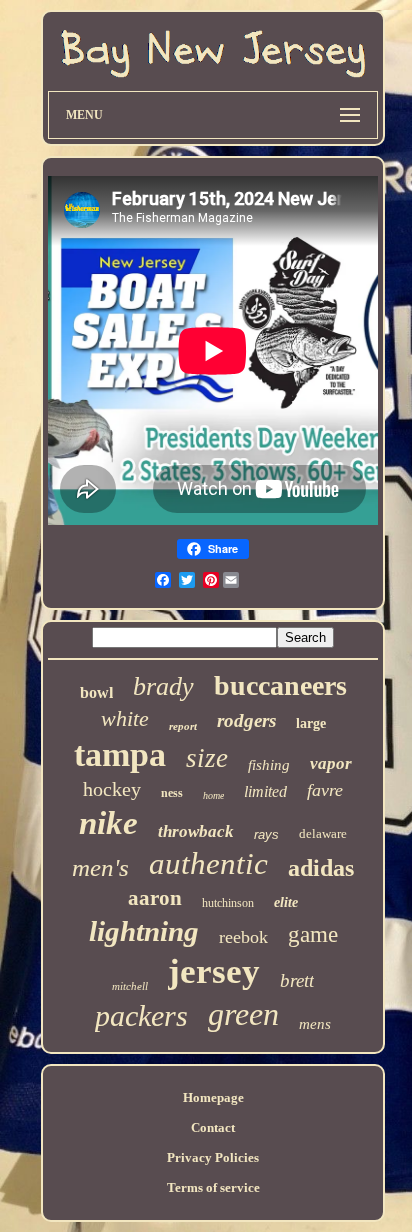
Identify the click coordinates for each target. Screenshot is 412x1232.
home (213, 795)
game (313, 934)
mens (315, 1024)
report (183, 726)
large (311, 723)
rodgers (246, 720)
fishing (269, 765)
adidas (321, 868)
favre (325, 790)
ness (172, 793)
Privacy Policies (213, 1157)
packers (141, 1015)
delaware (323, 833)
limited (265, 791)
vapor (331, 763)
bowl (96, 692)
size (207, 758)
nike (108, 823)
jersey (214, 971)
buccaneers (280, 685)
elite (286, 902)
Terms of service (213, 1187)
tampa (120, 754)
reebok (243, 937)
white (125, 718)
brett (297, 980)
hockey (112, 789)
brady (163, 686)
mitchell (130, 986)
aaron (155, 898)
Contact (213, 1127)
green (243, 1014)
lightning (144, 931)
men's (100, 867)
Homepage (213, 1097)
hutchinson (228, 903)
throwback (196, 831)
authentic (208, 863)
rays (266, 834)
